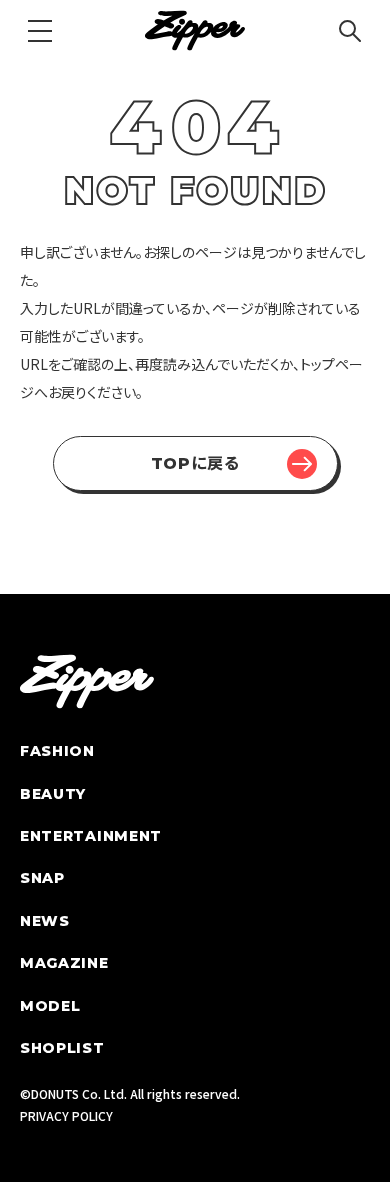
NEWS (45, 921)
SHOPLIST (62, 1048)
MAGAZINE (64, 963)
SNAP (42, 878)
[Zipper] (195, 30)
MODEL (50, 1006)
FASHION (57, 751)
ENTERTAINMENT (91, 836)
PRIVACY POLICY (66, 1116)
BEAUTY (53, 794)
